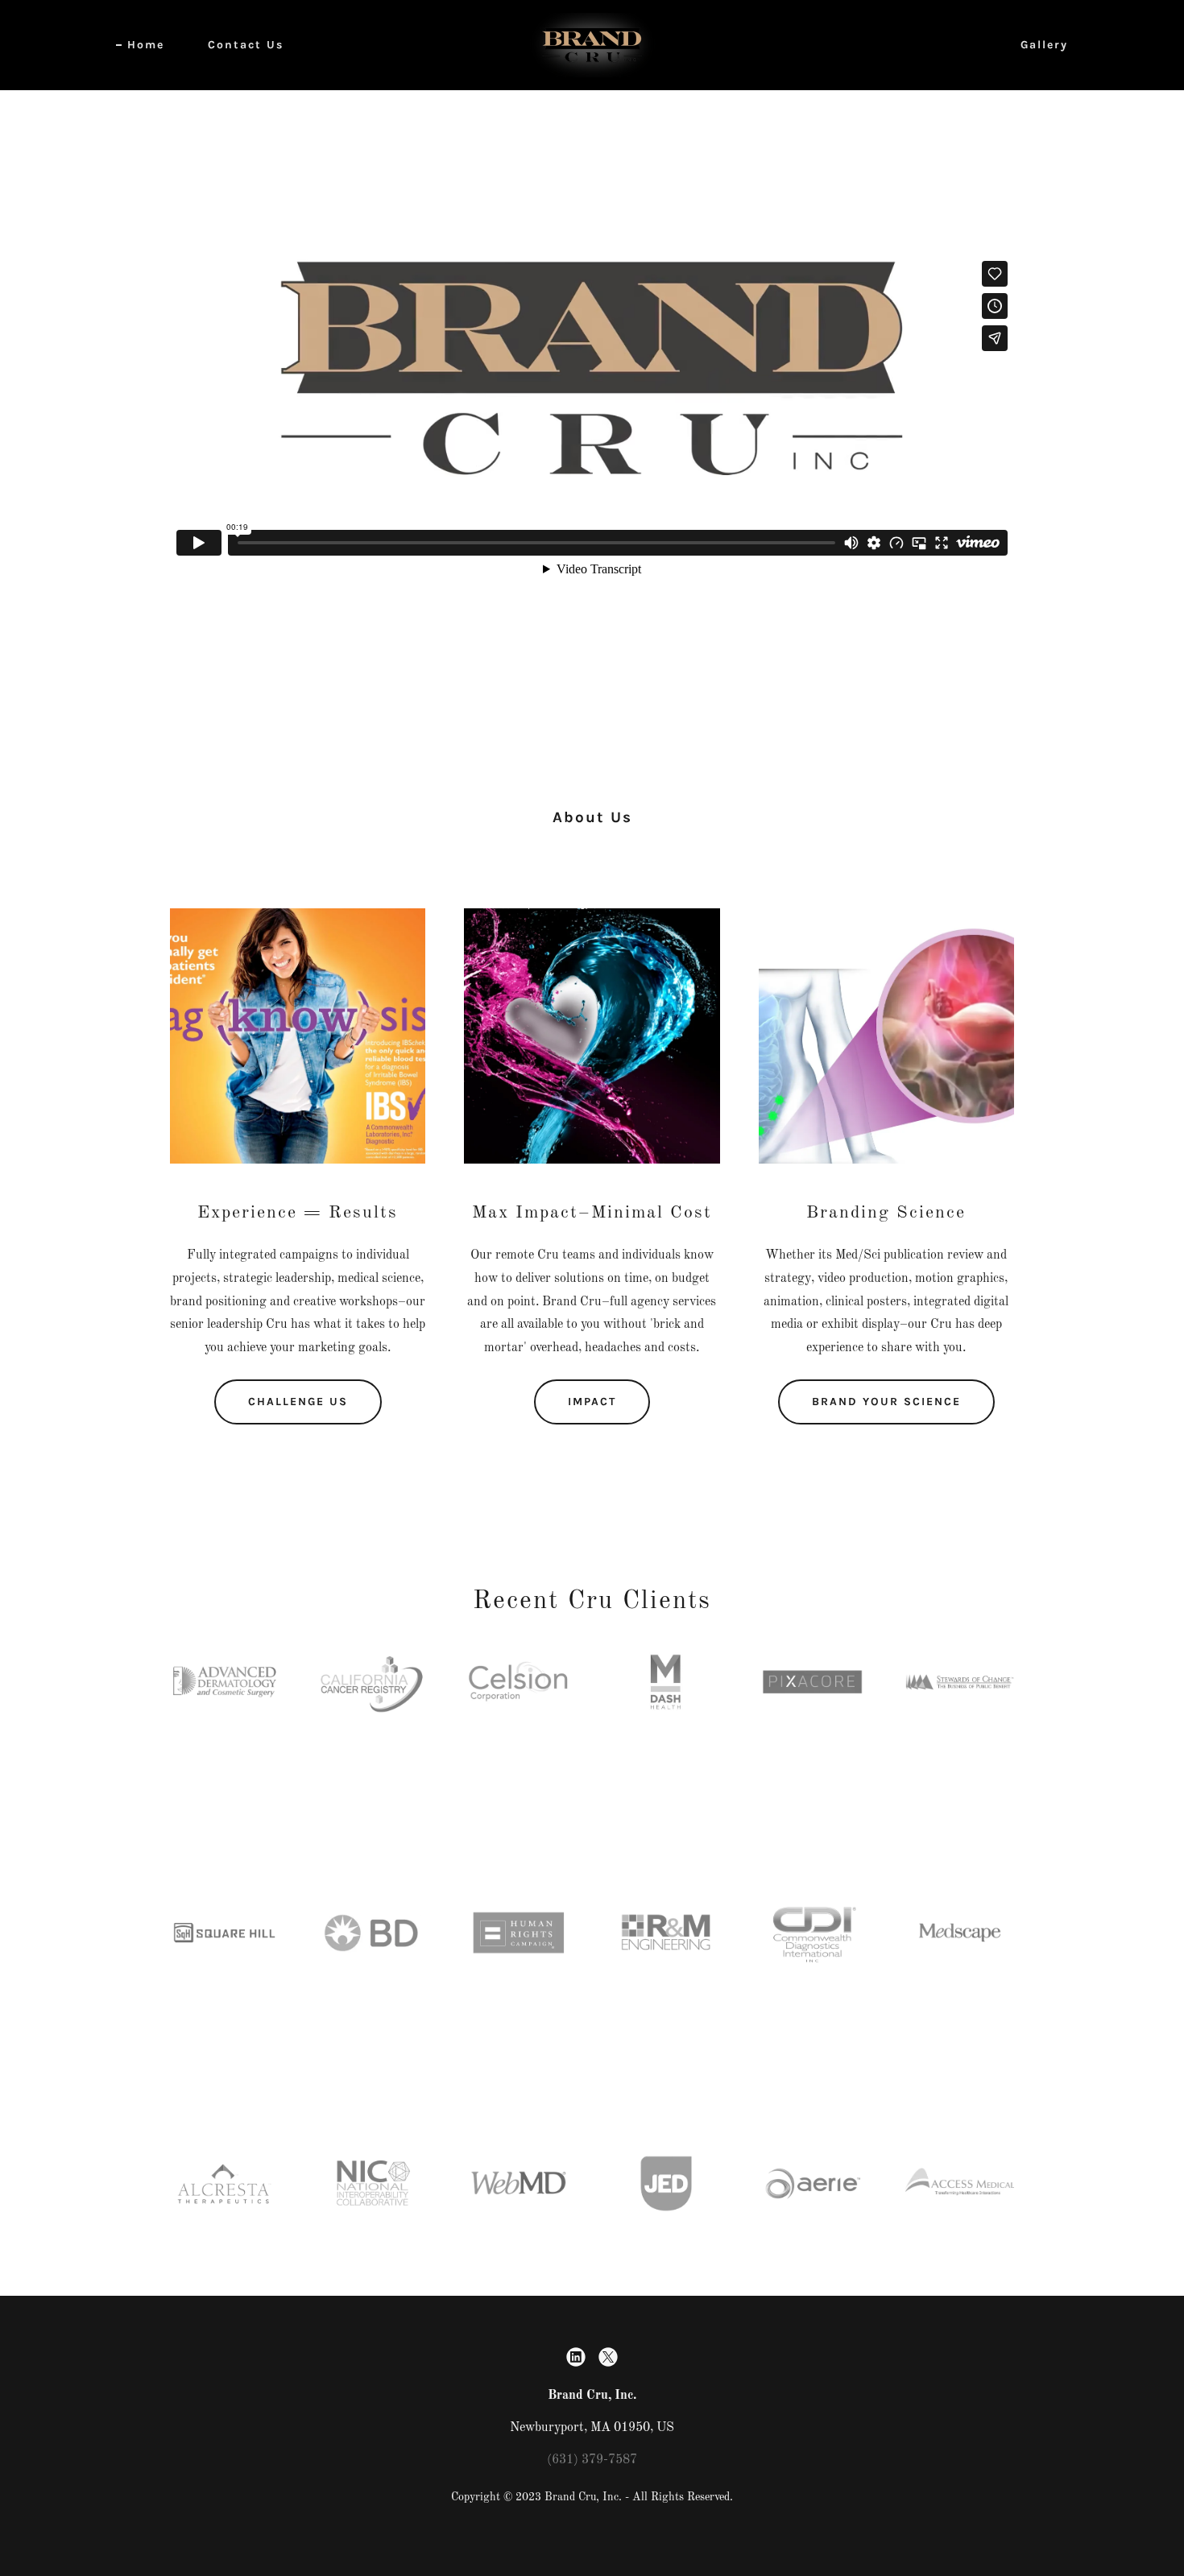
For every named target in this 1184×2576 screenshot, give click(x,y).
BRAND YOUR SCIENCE (886, 1402)
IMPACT (592, 1402)
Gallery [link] (1044, 45)
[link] (592, 45)
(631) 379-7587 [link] (592, 2460)
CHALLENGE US (298, 1402)
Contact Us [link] (246, 45)
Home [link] (146, 45)
